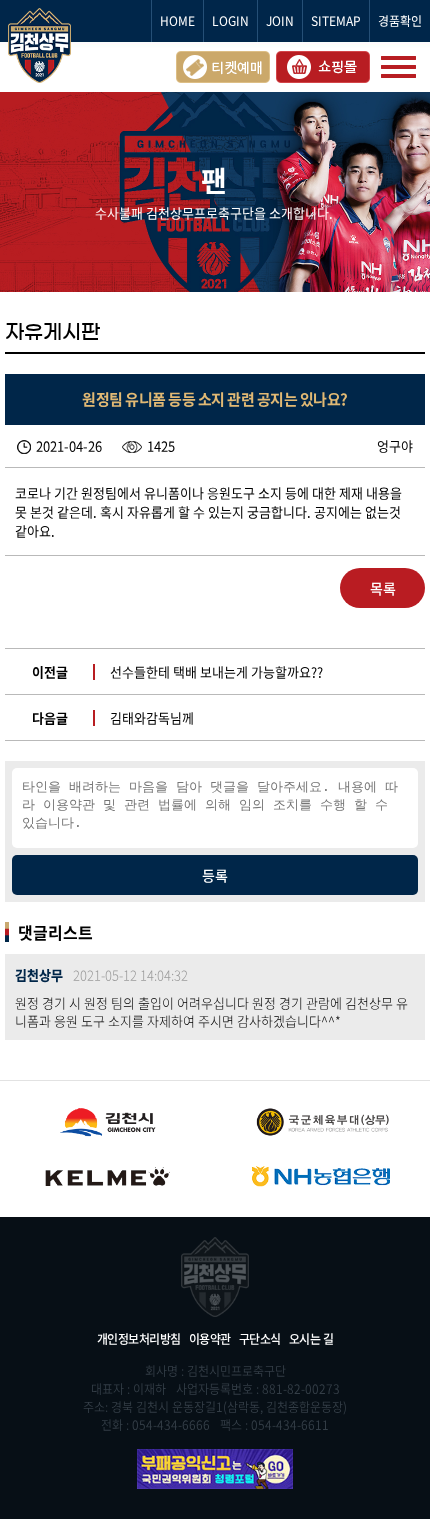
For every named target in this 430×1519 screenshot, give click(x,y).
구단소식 (260, 1339)
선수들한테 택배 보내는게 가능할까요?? (216, 671)
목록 (383, 588)
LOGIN (230, 21)
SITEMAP (336, 21)
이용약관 (210, 1339)
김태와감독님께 (152, 717)
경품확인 (400, 21)
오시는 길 (311, 1339)
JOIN (280, 21)
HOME (177, 21)
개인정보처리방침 (139, 1339)
